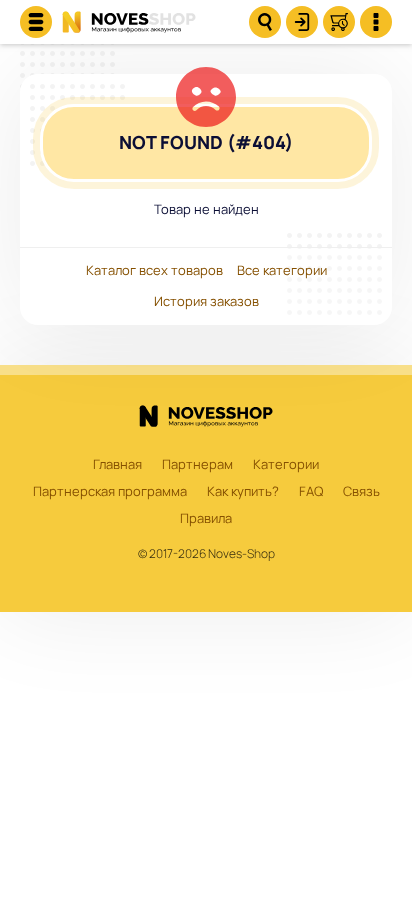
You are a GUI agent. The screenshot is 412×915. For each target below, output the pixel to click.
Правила (206, 519)
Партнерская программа (110, 492)
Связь (361, 492)
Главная (117, 465)
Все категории (282, 271)
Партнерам (197, 465)
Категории (286, 465)
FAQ (311, 492)
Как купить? (243, 492)
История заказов (206, 302)
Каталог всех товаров (154, 271)
